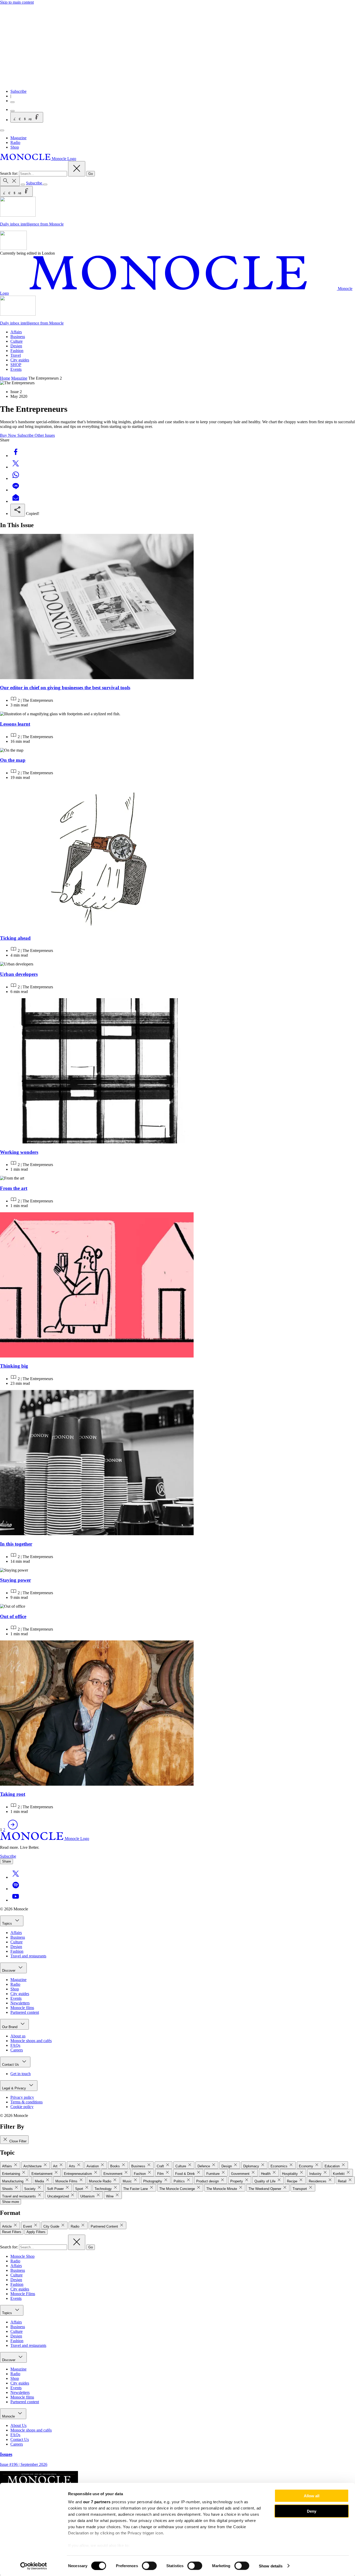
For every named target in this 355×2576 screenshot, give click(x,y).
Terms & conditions (27, 2102)
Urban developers (19, 974)
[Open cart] (12, 111)
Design (16, 346)
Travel (16, 355)
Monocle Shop (22, 2256)
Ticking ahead (15, 938)
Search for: (9, 173)
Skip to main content (17, 2)
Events (16, 369)
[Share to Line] (16, 490)
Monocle (9, 2416)
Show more (11, 2202)
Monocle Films (23, 2294)
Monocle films (22, 2008)
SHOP (16, 365)
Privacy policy (22, 2097)
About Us (18, 2425)
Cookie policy (22, 2107)
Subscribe (18, 91)
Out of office (13, 1616)
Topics (8, 1923)
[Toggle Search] (10, 181)
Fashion (17, 351)
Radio (15, 143)
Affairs (16, 332)
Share (6, 1861)
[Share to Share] (18, 510)
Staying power (15, 1580)
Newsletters (20, 2003)
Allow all (312, 2496)
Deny (312, 2511)
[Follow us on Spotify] (16, 1889)
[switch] (149, 2566)
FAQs (15, 2045)
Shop (15, 147)
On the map (13, 760)
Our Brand (10, 2027)
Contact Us (11, 2065)
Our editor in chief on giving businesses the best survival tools (65, 688)
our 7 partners (97, 2502)
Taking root (13, 1794)
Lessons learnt (15, 724)
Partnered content (25, 2012)
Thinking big (14, 1366)
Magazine (18, 138)
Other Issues (45, 435)
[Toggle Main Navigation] (2, 130)
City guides (20, 360)
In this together (16, 1544)
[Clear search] (77, 169)
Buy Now (9, 435)
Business (18, 337)
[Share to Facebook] (16, 456)
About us (18, 2036)
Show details (271, 2566)
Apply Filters (36, 2232)
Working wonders (19, 1152)
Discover (9, 1971)
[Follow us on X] (16, 1877)
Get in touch (21, 2074)
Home (5, 378)
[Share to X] (16, 467)
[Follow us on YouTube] (16, 1900)
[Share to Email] (16, 501)
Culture (17, 341)
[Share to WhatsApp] (16, 478)
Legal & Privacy (15, 2088)
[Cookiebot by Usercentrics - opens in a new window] (34, 2566)
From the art (14, 1188)
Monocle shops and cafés (31, 2041)
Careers (17, 2050)
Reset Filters (12, 2232)
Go (91, 174)
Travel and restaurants (28, 1956)
